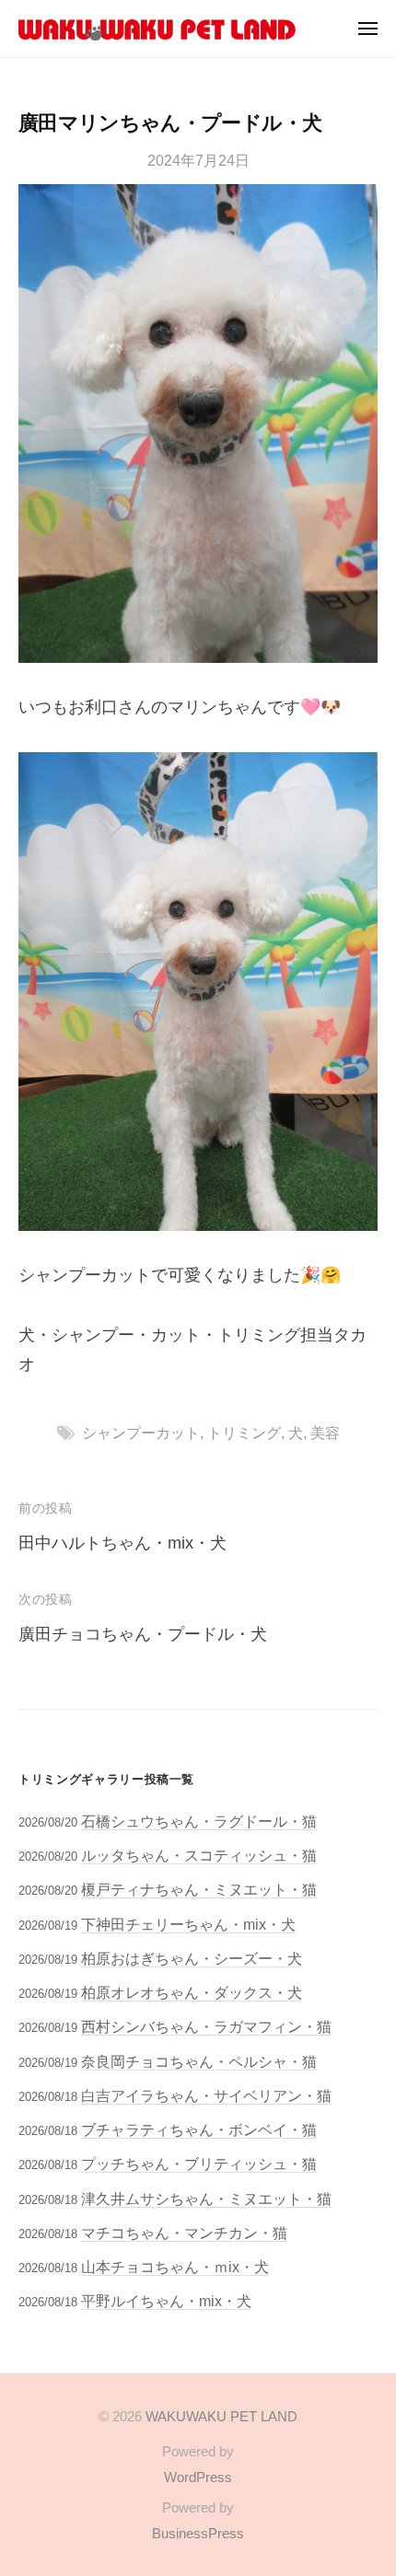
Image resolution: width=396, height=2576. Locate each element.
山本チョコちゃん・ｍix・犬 (175, 2267)
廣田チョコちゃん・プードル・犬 (143, 1634)
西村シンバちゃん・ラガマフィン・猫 (206, 2026)
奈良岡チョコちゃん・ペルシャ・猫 (199, 2061)
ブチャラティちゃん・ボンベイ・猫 (199, 2129)
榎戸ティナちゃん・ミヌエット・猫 (199, 1889)
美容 (325, 1433)
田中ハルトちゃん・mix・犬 (122, 1543)
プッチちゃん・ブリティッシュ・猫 (199, 2164)
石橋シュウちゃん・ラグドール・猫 (199, 1821)
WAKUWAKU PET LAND (221, 2416)
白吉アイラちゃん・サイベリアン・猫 (206, 2095)
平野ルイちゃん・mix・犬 (166, 2301)
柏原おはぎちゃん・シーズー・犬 (192, 1958)
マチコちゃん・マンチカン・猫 (184, 2233)
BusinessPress (198, 2533)
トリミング (244, 1433)
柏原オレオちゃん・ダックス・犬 (192, 1992)
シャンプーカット (141, 1433)
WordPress (198, 2477)
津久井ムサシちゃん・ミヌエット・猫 (206, 2199)
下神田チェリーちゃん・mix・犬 (188, 1924)
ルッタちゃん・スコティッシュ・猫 (199, 1855)
